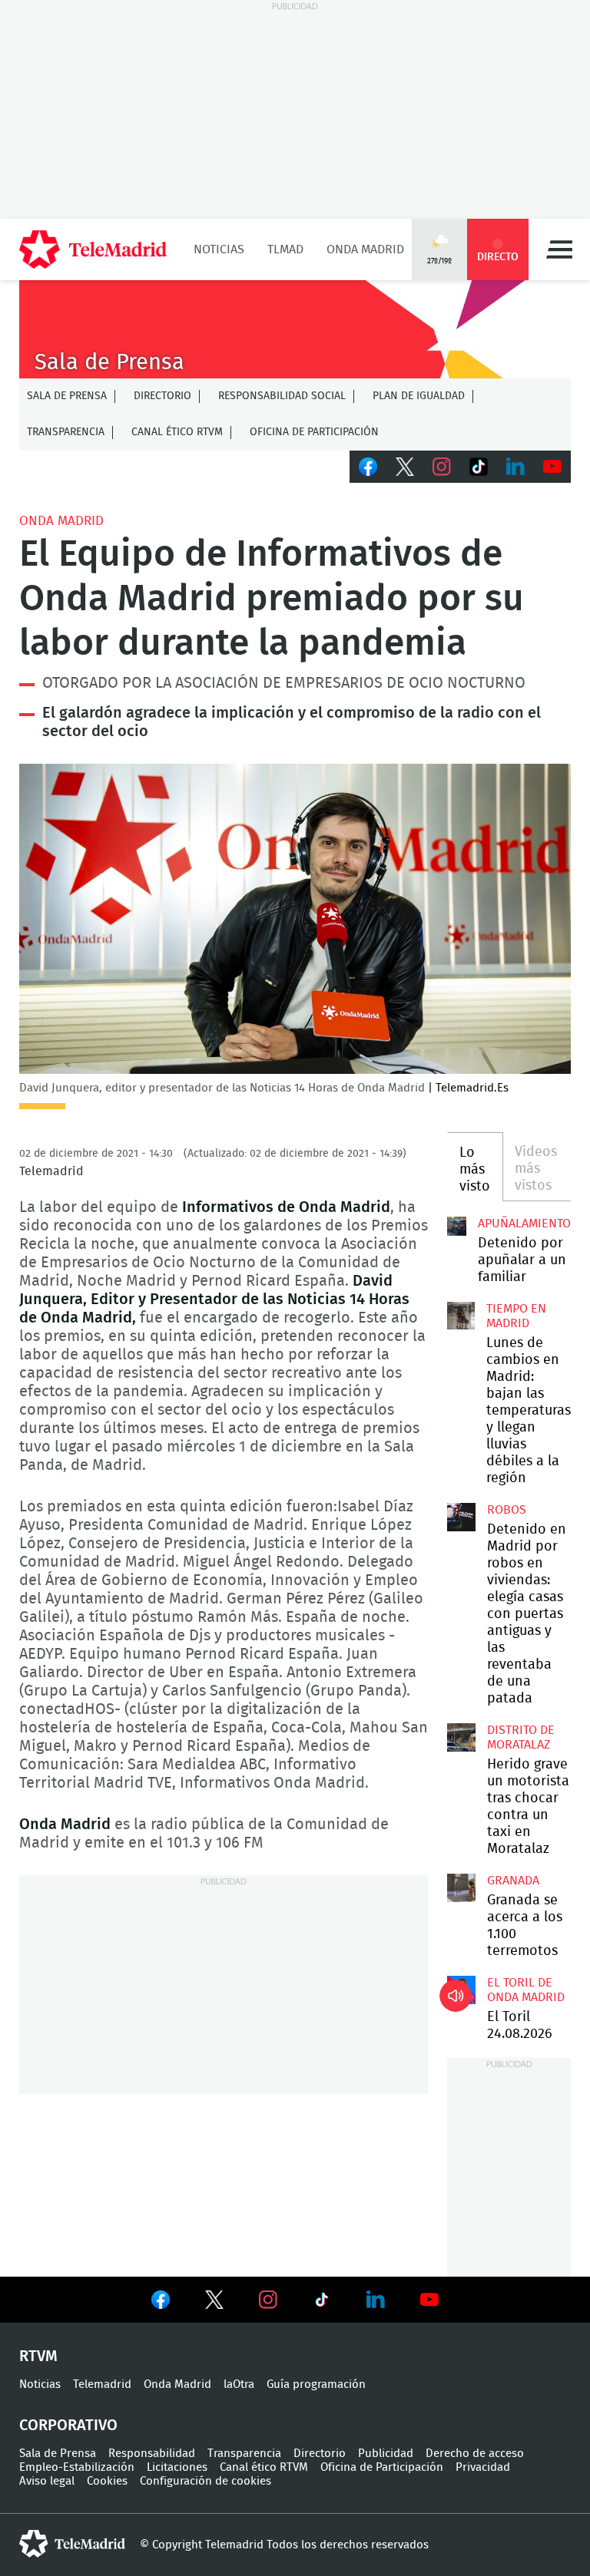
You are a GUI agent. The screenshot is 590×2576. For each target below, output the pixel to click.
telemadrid (72, 2544)
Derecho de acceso (475, 2454)
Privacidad (483, 2467)
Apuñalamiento (524, 1224)
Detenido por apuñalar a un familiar (522, 1260)
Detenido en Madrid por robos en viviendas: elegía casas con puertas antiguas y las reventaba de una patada (461, 1517)
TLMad (285, 249)
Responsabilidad (152, 2454)
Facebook (368, 467)
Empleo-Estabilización (77, 2467)
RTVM (38, 2356)
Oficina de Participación (314, 432)
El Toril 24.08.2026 (461, 1990)
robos (507, 1510)
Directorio (162, 396)
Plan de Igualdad (419, 396)
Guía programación (316, 2384)
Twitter (405, 467)
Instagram (442, 467)
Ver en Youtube (429, 2300)
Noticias (219, 249)
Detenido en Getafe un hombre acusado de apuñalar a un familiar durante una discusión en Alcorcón (457, 1226)
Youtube (552, 467)
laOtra (239, 2384)
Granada (513, 1881)
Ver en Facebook (161, 2303)
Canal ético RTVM (177, 432)
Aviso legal (47, 2481)
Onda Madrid (365, 249)
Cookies (107, 2481)
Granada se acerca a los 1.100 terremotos (461, 1887)
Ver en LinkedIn (376, 2300)
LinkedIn (515, 467)
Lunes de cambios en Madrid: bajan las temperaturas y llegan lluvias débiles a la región (461, 1316)
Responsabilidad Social (282, 396)
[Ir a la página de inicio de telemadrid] (93, 249)
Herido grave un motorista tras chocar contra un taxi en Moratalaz (461, 1737)
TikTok (479, 467)
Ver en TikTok (322, 2303)
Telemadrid (102, 2384)
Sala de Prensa (67, 396)
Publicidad (386, 2454)
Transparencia (66, 432)
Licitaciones (177, 2467)
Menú (559, 249)
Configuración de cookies (206, 2481)
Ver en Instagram (268, 2300)
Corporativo (68, 2426)
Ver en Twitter (214, 2303)
